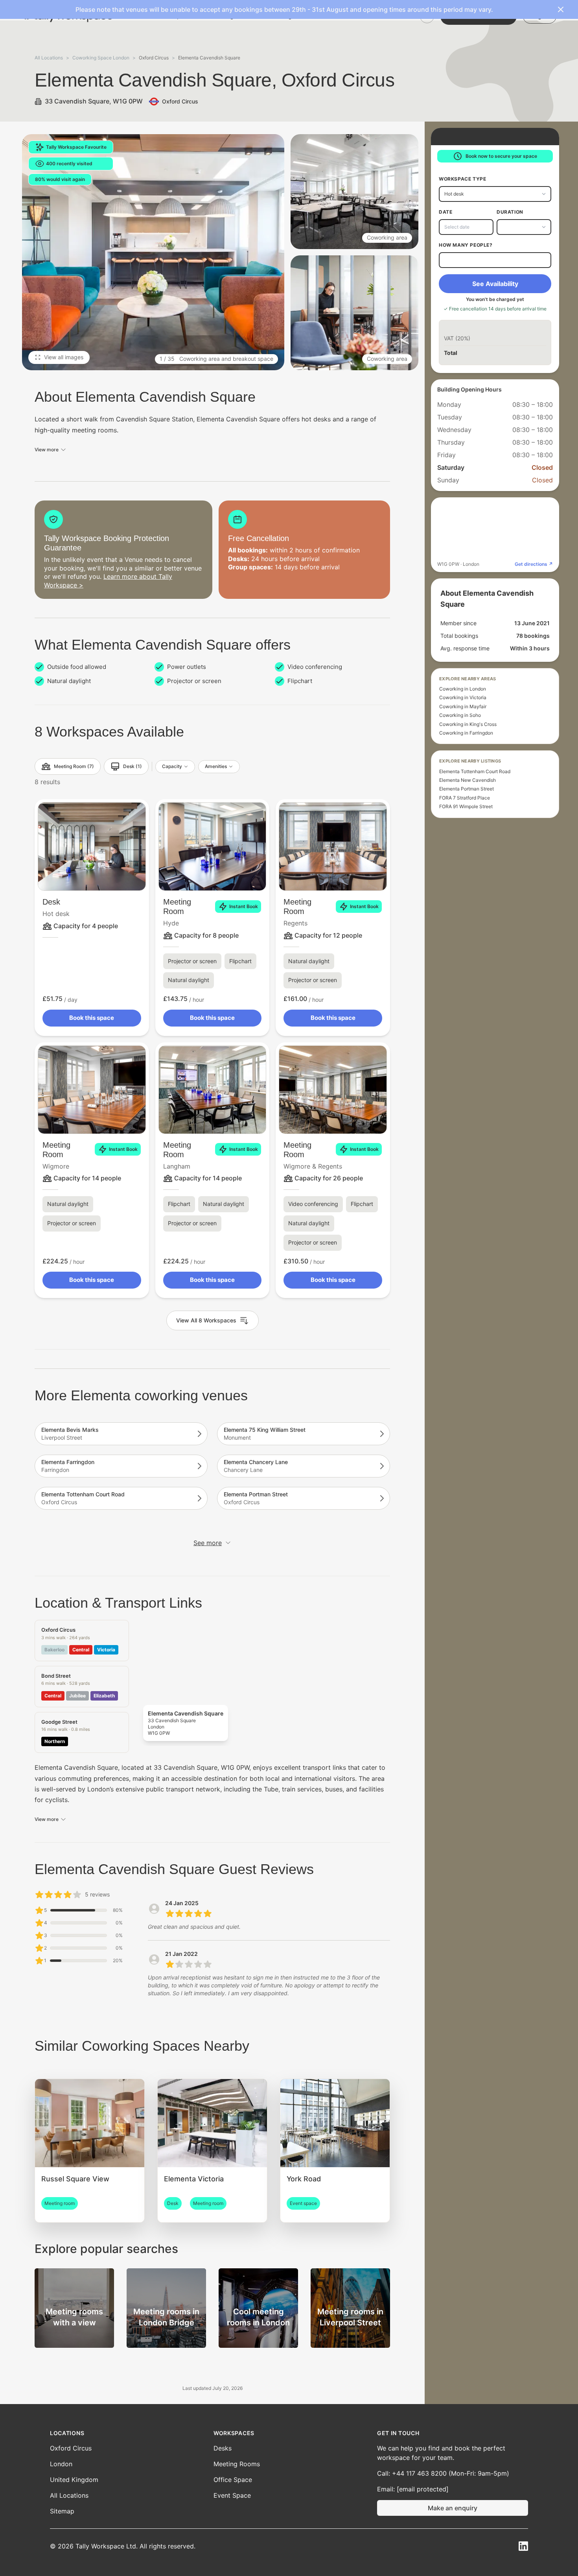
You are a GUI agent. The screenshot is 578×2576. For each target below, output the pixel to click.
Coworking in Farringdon (466, 733)
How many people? (466, 245)
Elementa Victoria (194, 2179)
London (61, 2464)
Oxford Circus (71, 2448)
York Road (304, 2179)
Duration (510, 212)
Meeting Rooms (237, 2464)
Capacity (172, 766)
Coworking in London (463, 689)
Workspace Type (462, 179)
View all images (64, 357)
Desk (51, 902)
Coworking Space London (101, 58)
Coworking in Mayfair (463, 707)
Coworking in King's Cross (468, 724)
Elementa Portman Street (467, 789)
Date (445, 212)
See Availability (495, 284)
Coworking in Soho (460, 715)
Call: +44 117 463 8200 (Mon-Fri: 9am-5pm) (443, 2473)
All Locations (49, 58)
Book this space (92, 1018)
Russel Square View (75, 2179)
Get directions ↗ (534, 564)
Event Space (232, 2495)
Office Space (233, 2480)
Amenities (216, 766)
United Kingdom (74, 2480)
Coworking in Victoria (463, 698)
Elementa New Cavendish (468, 780)
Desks (223, 2448)
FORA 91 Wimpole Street (466, 807)
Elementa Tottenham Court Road (475, 772)
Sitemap (62, 2511)
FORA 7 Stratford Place (465, 798)
